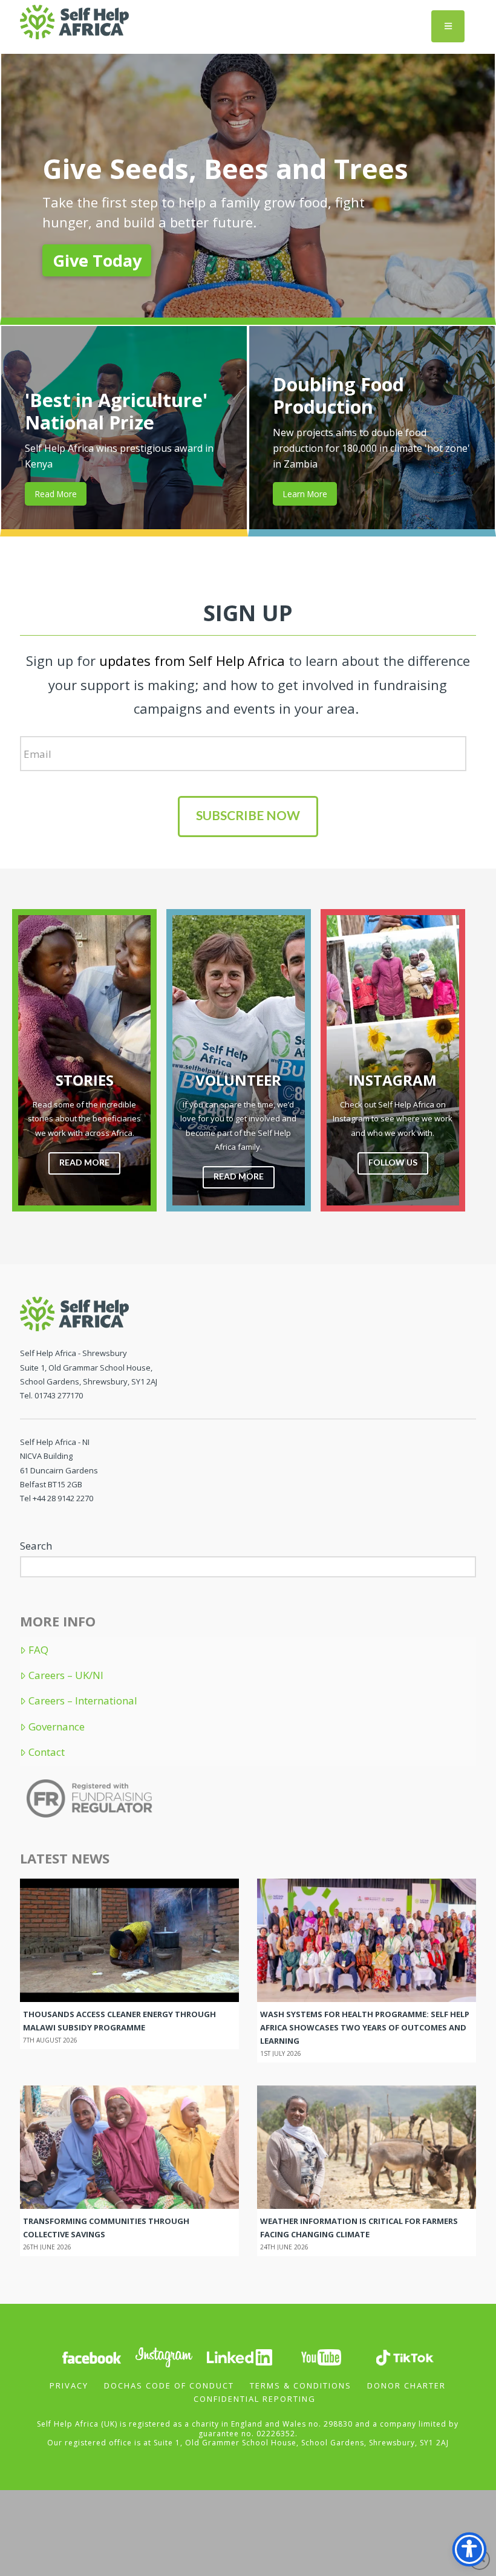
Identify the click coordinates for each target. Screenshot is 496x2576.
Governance (57, 1727)
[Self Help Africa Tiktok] (405, 2357)
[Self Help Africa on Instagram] (165, 2357)
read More (84, 1162)
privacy (69, 2385)
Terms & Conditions (301, 2385)
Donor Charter (406, 2385)
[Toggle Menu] (448, 26)
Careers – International (83, 1701)
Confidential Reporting (255, 2399)
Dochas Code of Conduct (169, 2385)
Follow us (393, 1162)
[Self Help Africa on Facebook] (91, 2357)
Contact (47, 1752)
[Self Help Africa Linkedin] (238, 2357)
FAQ (38, 1650)
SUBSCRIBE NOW (248, 815)
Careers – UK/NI (66, 1675)
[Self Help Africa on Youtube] (322, 2357)
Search (36, 1546)
